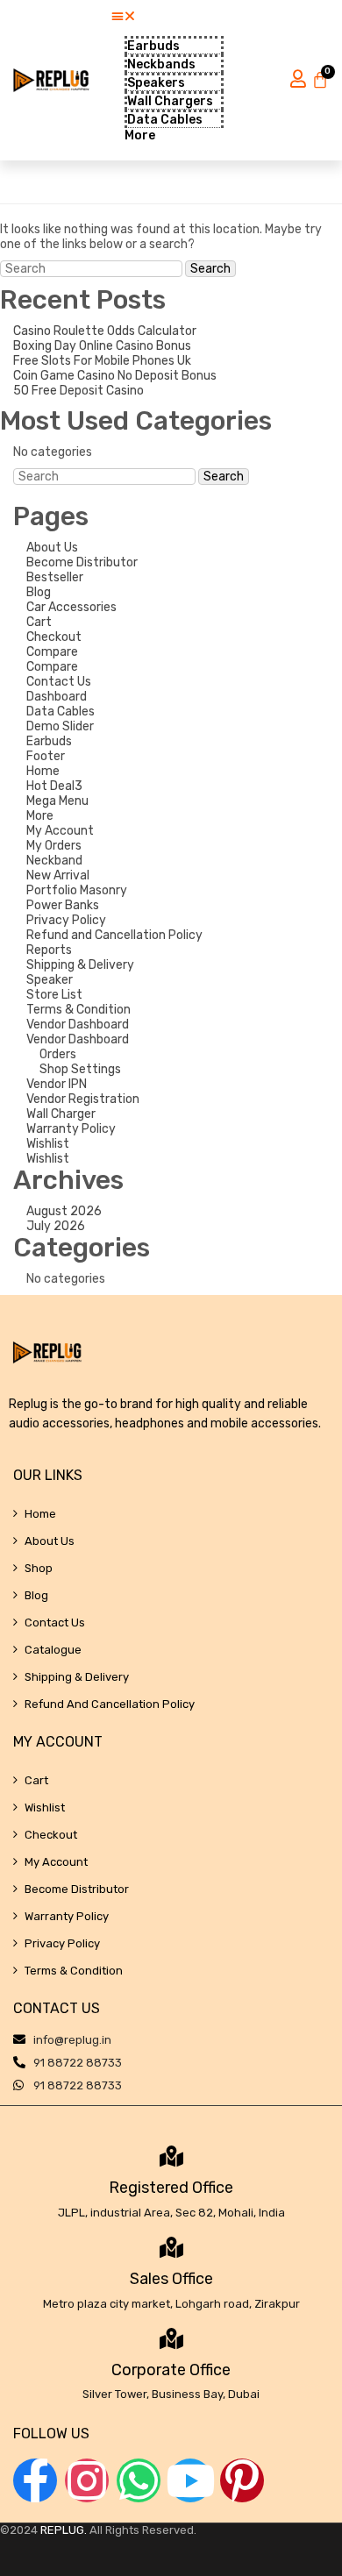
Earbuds (49, 741)
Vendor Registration (83, 1099)
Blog (39, 592)
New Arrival (58, 875)
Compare (52, 652)
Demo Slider (60, 726)
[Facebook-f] (35, 2480)
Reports (49, 950)
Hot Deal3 (54, 786)
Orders (58, 1054)
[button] (167, 16)
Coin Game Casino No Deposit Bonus (115, 376)
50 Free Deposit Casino (78, 391)
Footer (46, 756)
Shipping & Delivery (80, 965)
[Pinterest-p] (242, 2480)
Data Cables (61, 712)
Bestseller (55, 577)
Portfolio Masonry (77, 890)
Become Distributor (82, 562)
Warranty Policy (71, 1129)
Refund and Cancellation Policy (114, 935)
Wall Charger (61, 1114)
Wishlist (48, 1144)
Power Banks (63, 905)
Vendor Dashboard (78, 1025)
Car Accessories (71, 607)
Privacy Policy (66, 920)
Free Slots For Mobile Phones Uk (102, 361)
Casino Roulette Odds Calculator (105, 331)
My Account (60, 831)
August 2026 (64, 1211)
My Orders (54, 846)
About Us (52, 548)
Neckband (54, 861)
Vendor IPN (57, 1084)
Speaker (50, 980)
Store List (54, 995)
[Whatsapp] (139, 2480)
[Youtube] (190, 2480)
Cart (39, 622)
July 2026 (56, 1226)
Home (43, 771)
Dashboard (57, 697)
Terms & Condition (78, 1010)
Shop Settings (80, 1069)
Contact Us (59, 682)
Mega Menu (57, 801)
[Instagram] (87, 2480)
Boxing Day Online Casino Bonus (102, 346)
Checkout (54, 637)
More (40, 816)
